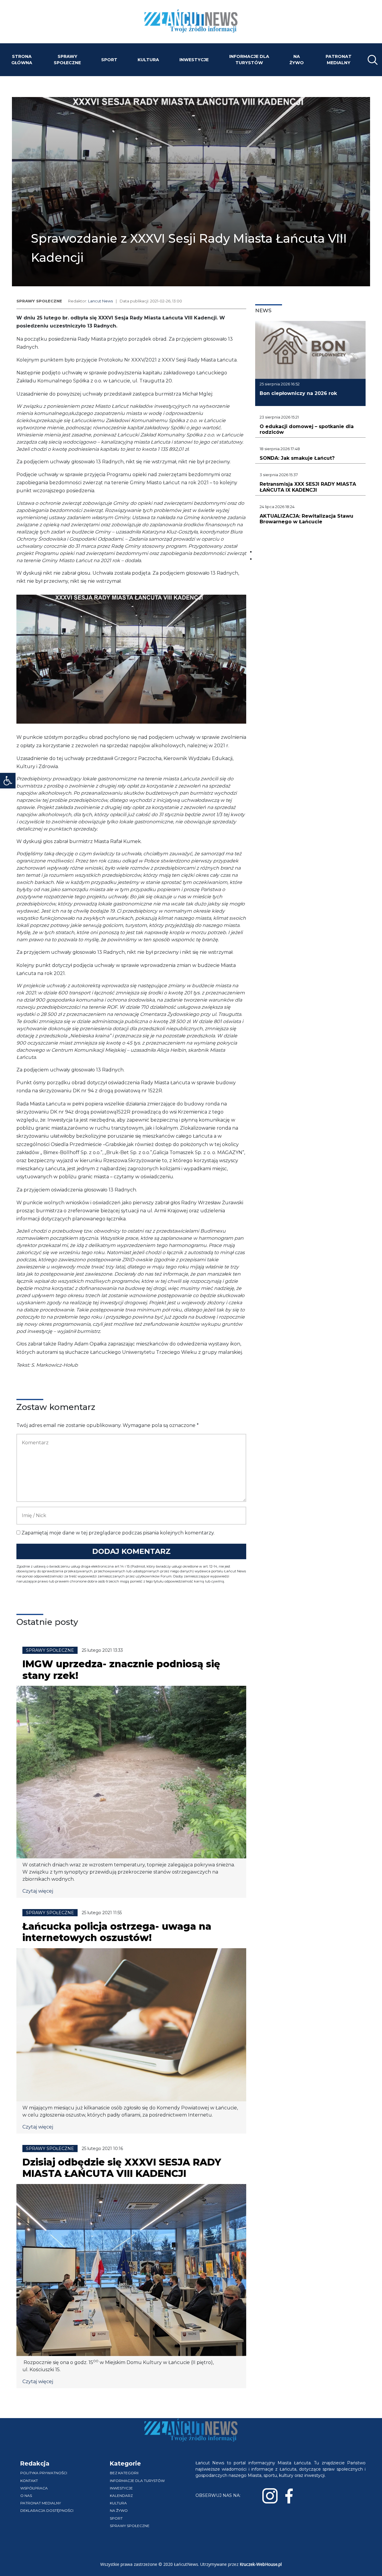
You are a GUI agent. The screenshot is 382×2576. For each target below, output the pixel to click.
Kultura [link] (148, 60)
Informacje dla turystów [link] (249, 60)
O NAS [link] (26, 2496)
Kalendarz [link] (121, 2496)
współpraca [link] (34, 2488)
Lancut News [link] (100, 301)
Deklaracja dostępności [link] (47, 2510)
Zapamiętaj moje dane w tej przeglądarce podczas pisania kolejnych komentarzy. (118, 1533)
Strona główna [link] (22, 60)
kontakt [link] (29, 2481)
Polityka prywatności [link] (44, 2473)
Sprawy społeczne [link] (67, 60)
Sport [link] (109, 60)
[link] (8, 781)
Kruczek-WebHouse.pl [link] (261, 2564)
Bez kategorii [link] (124, 2473)
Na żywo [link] (297, 60)
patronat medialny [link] (339, 60)
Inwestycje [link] (194, 60)
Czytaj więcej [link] (38, 1891)
